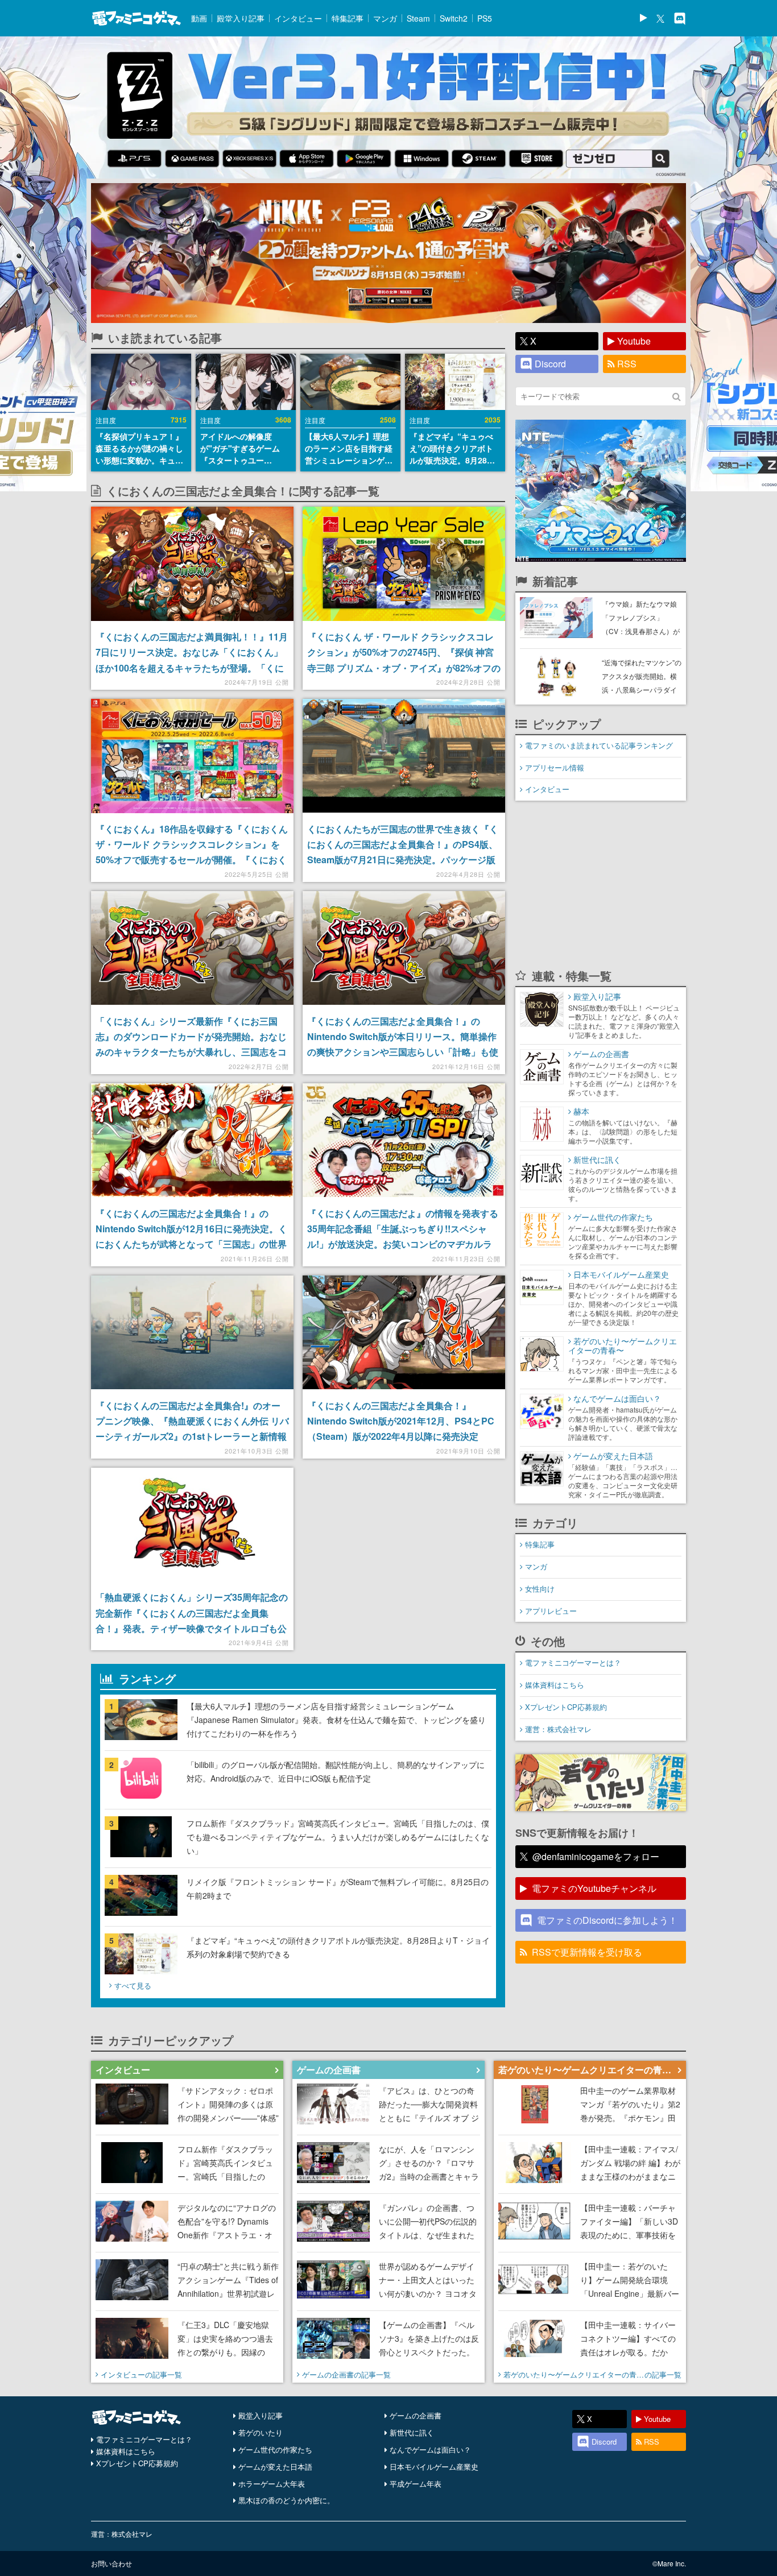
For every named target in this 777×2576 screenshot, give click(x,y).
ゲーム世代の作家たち (275, 2449)
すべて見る (133, 1985)
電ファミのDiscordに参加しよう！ (607, 1920)
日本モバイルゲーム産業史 (434, 2467)
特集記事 (348, 18)
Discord (550, 364)
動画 (199, 18)
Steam (418, 18)
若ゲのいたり (261, 2432)
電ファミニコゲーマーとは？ (573, 1662)
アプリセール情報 (555, 767)
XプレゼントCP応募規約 (566, 1707)
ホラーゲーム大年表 (272, 2484)
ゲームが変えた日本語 (275, 2467)
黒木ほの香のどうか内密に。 (286, 2500)
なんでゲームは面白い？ (430, 2449)
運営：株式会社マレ (558, 1729)
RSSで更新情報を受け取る (587, 1952)
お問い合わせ (111, 2563)
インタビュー (298, 18)
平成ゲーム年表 (416, 2484)
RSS (627, 364)
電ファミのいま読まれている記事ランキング (599, 745)
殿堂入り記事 (241, 18)
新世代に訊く (412, 2432)
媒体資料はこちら (555, 1685)
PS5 (485, 18)
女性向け (540, 1589)
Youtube (634, 341)
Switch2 (454, 18)
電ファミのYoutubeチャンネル (594, 1888)
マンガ (385, 18)
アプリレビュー (551, 1611)
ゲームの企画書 (416, 2415)
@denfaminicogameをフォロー (596, 1856)
